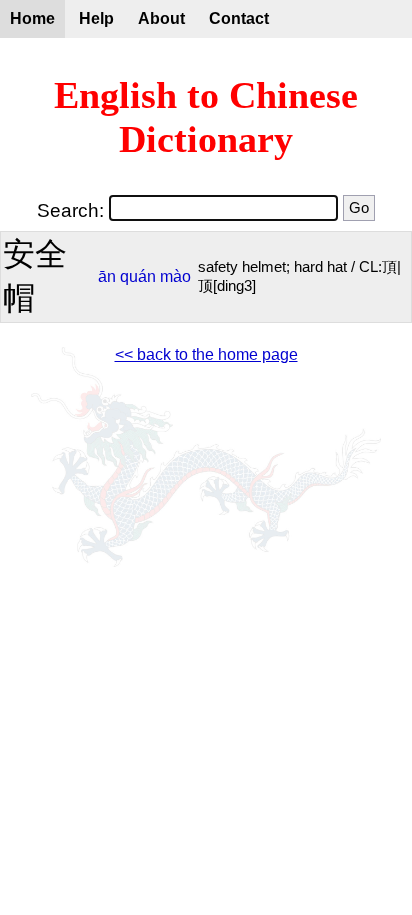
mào (175, 276)
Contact (239, 18)
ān (107, 276)
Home (32, 18)
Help (96, 18)
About (161, 18)
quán (138, 276)
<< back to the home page (206, 354)
